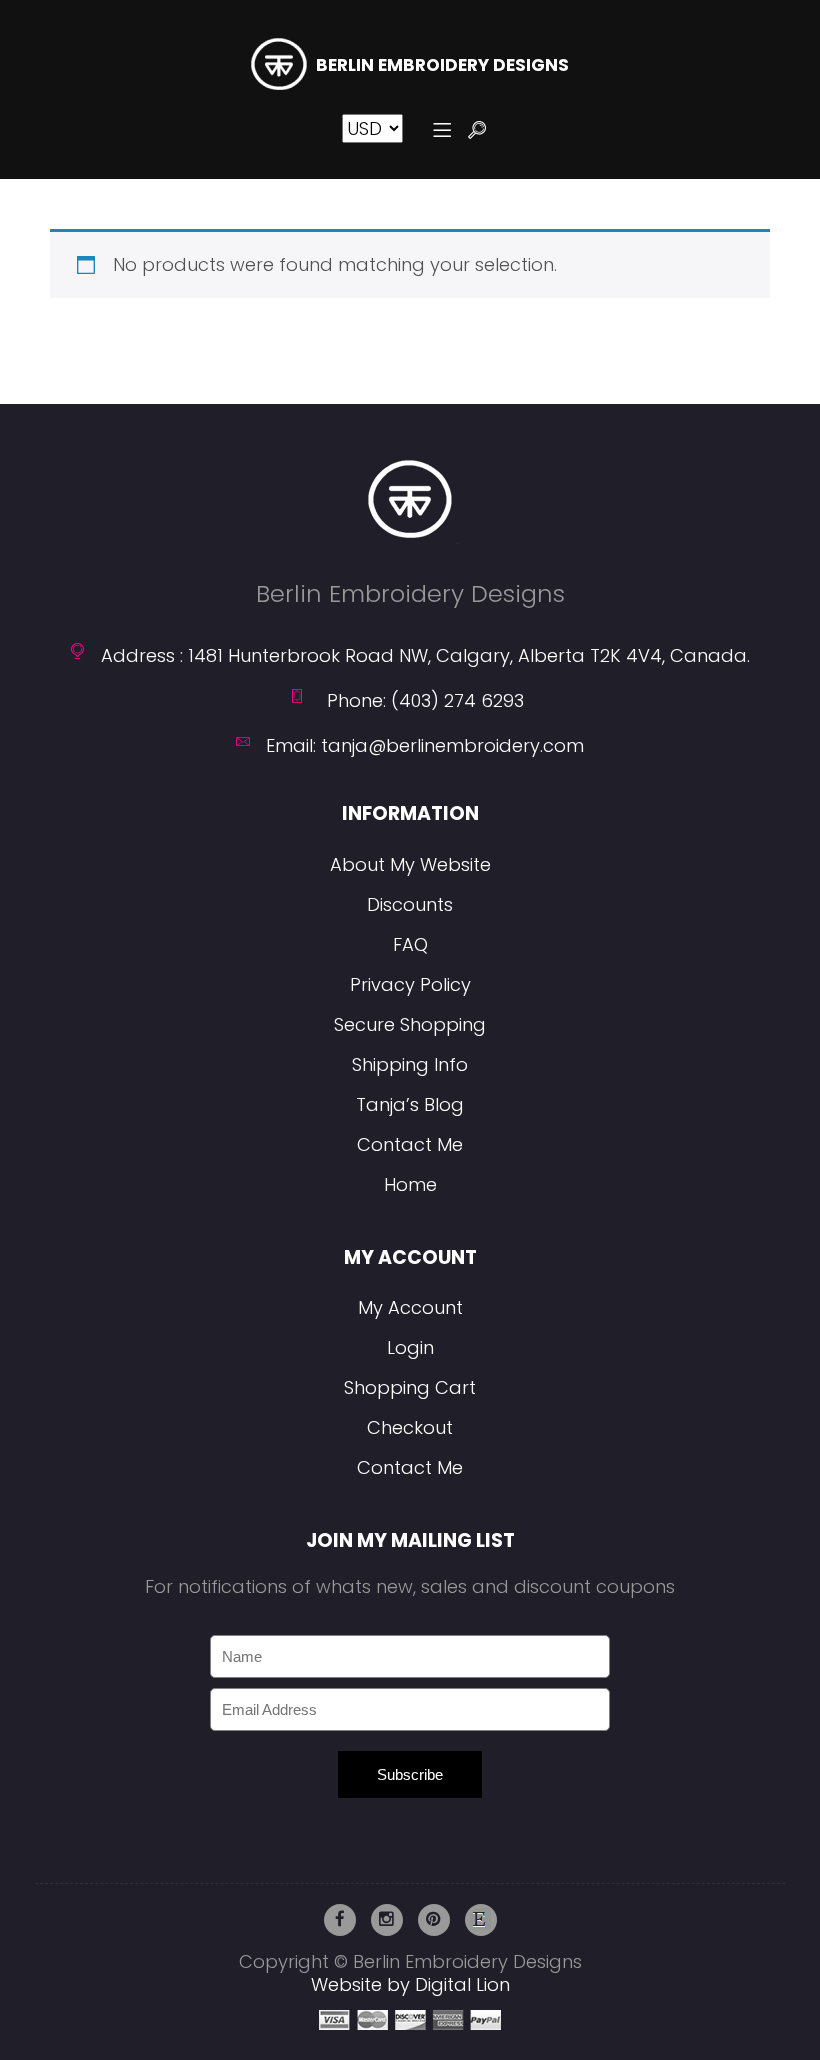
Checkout (410, 1427)
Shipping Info (410, 1064)
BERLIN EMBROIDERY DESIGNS (442, 65)
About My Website (410, 864)
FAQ (410, 944)
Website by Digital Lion (410, 1984)
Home (410, 1184)
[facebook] (340, 1920)
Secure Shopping (410, 1024)
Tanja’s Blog (410, 1104)
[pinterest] (434, 1920)
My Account (410, 1307)
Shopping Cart (410, 1387)
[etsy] (481, 1920)
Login (410, 1347)
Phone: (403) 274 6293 (425, 700)
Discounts (410, 904)
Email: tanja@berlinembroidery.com (425, 745)
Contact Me (410, 1144)
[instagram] (387, 1920)
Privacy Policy (410, 984)
